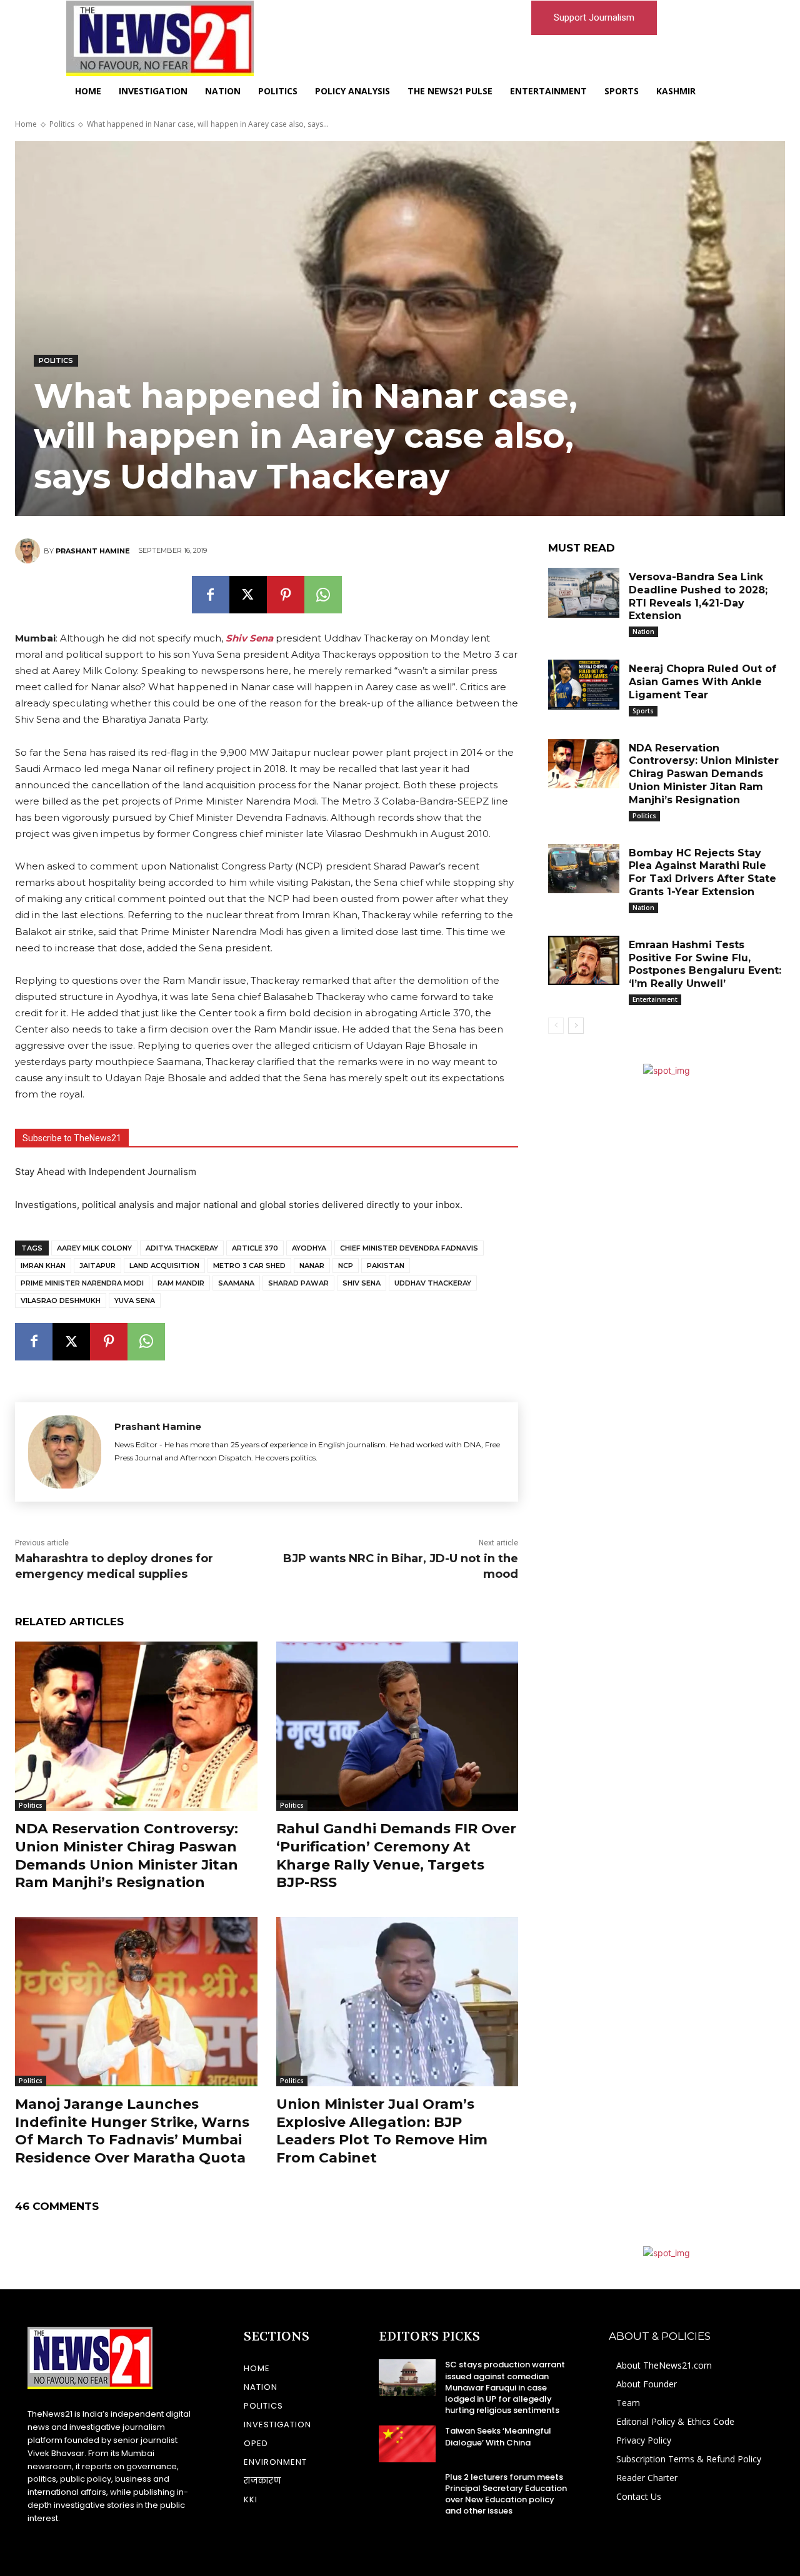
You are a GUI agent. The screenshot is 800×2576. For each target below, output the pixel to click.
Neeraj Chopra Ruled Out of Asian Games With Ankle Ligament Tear (702, 682)
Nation (643, 632)
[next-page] (576, 1026)
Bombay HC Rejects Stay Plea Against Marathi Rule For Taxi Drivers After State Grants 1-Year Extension (702, 872)
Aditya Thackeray (182, 1248)
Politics (62, 124)
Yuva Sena (135, 1300)
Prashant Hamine (93, 551)
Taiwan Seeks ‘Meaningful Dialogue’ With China (498, 2436)
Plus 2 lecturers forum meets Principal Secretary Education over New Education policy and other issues (506, 2494)
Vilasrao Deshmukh (61, 1300)
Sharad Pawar (298, 1283)
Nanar (312, 1266)
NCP (346, 1266)
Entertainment (655, 999)
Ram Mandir (181, 1283)
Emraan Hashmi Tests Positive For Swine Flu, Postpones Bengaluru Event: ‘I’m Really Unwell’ (705, 964)
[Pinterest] (286, 595)
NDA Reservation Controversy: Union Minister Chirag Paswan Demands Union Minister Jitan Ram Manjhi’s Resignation (704, 774)
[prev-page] (556, 1026)
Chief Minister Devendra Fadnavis (409, 1248)
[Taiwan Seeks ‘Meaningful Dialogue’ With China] (407, 2444)
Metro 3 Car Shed (249, 1266)
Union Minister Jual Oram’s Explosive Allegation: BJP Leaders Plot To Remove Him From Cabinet (382, 2131)
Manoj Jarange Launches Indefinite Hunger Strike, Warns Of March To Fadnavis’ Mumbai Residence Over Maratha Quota (132, 2131)
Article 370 (255, 1248)
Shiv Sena (362, 1283)
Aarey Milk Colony (94, 1248)
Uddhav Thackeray (433, 1283)
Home (26, 124)
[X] (248, 595)
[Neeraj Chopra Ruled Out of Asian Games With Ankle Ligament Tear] (584, 685)
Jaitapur (97, 1266)
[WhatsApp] (323, 595)
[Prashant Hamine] (29, 551)
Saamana (236, 1283)
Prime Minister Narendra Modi (82, 1283)
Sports (643, 711)
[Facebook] (211, 595)
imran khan (43, 1266)
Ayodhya (309, 1248)
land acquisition (164, 1266)
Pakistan (386, 1266)
